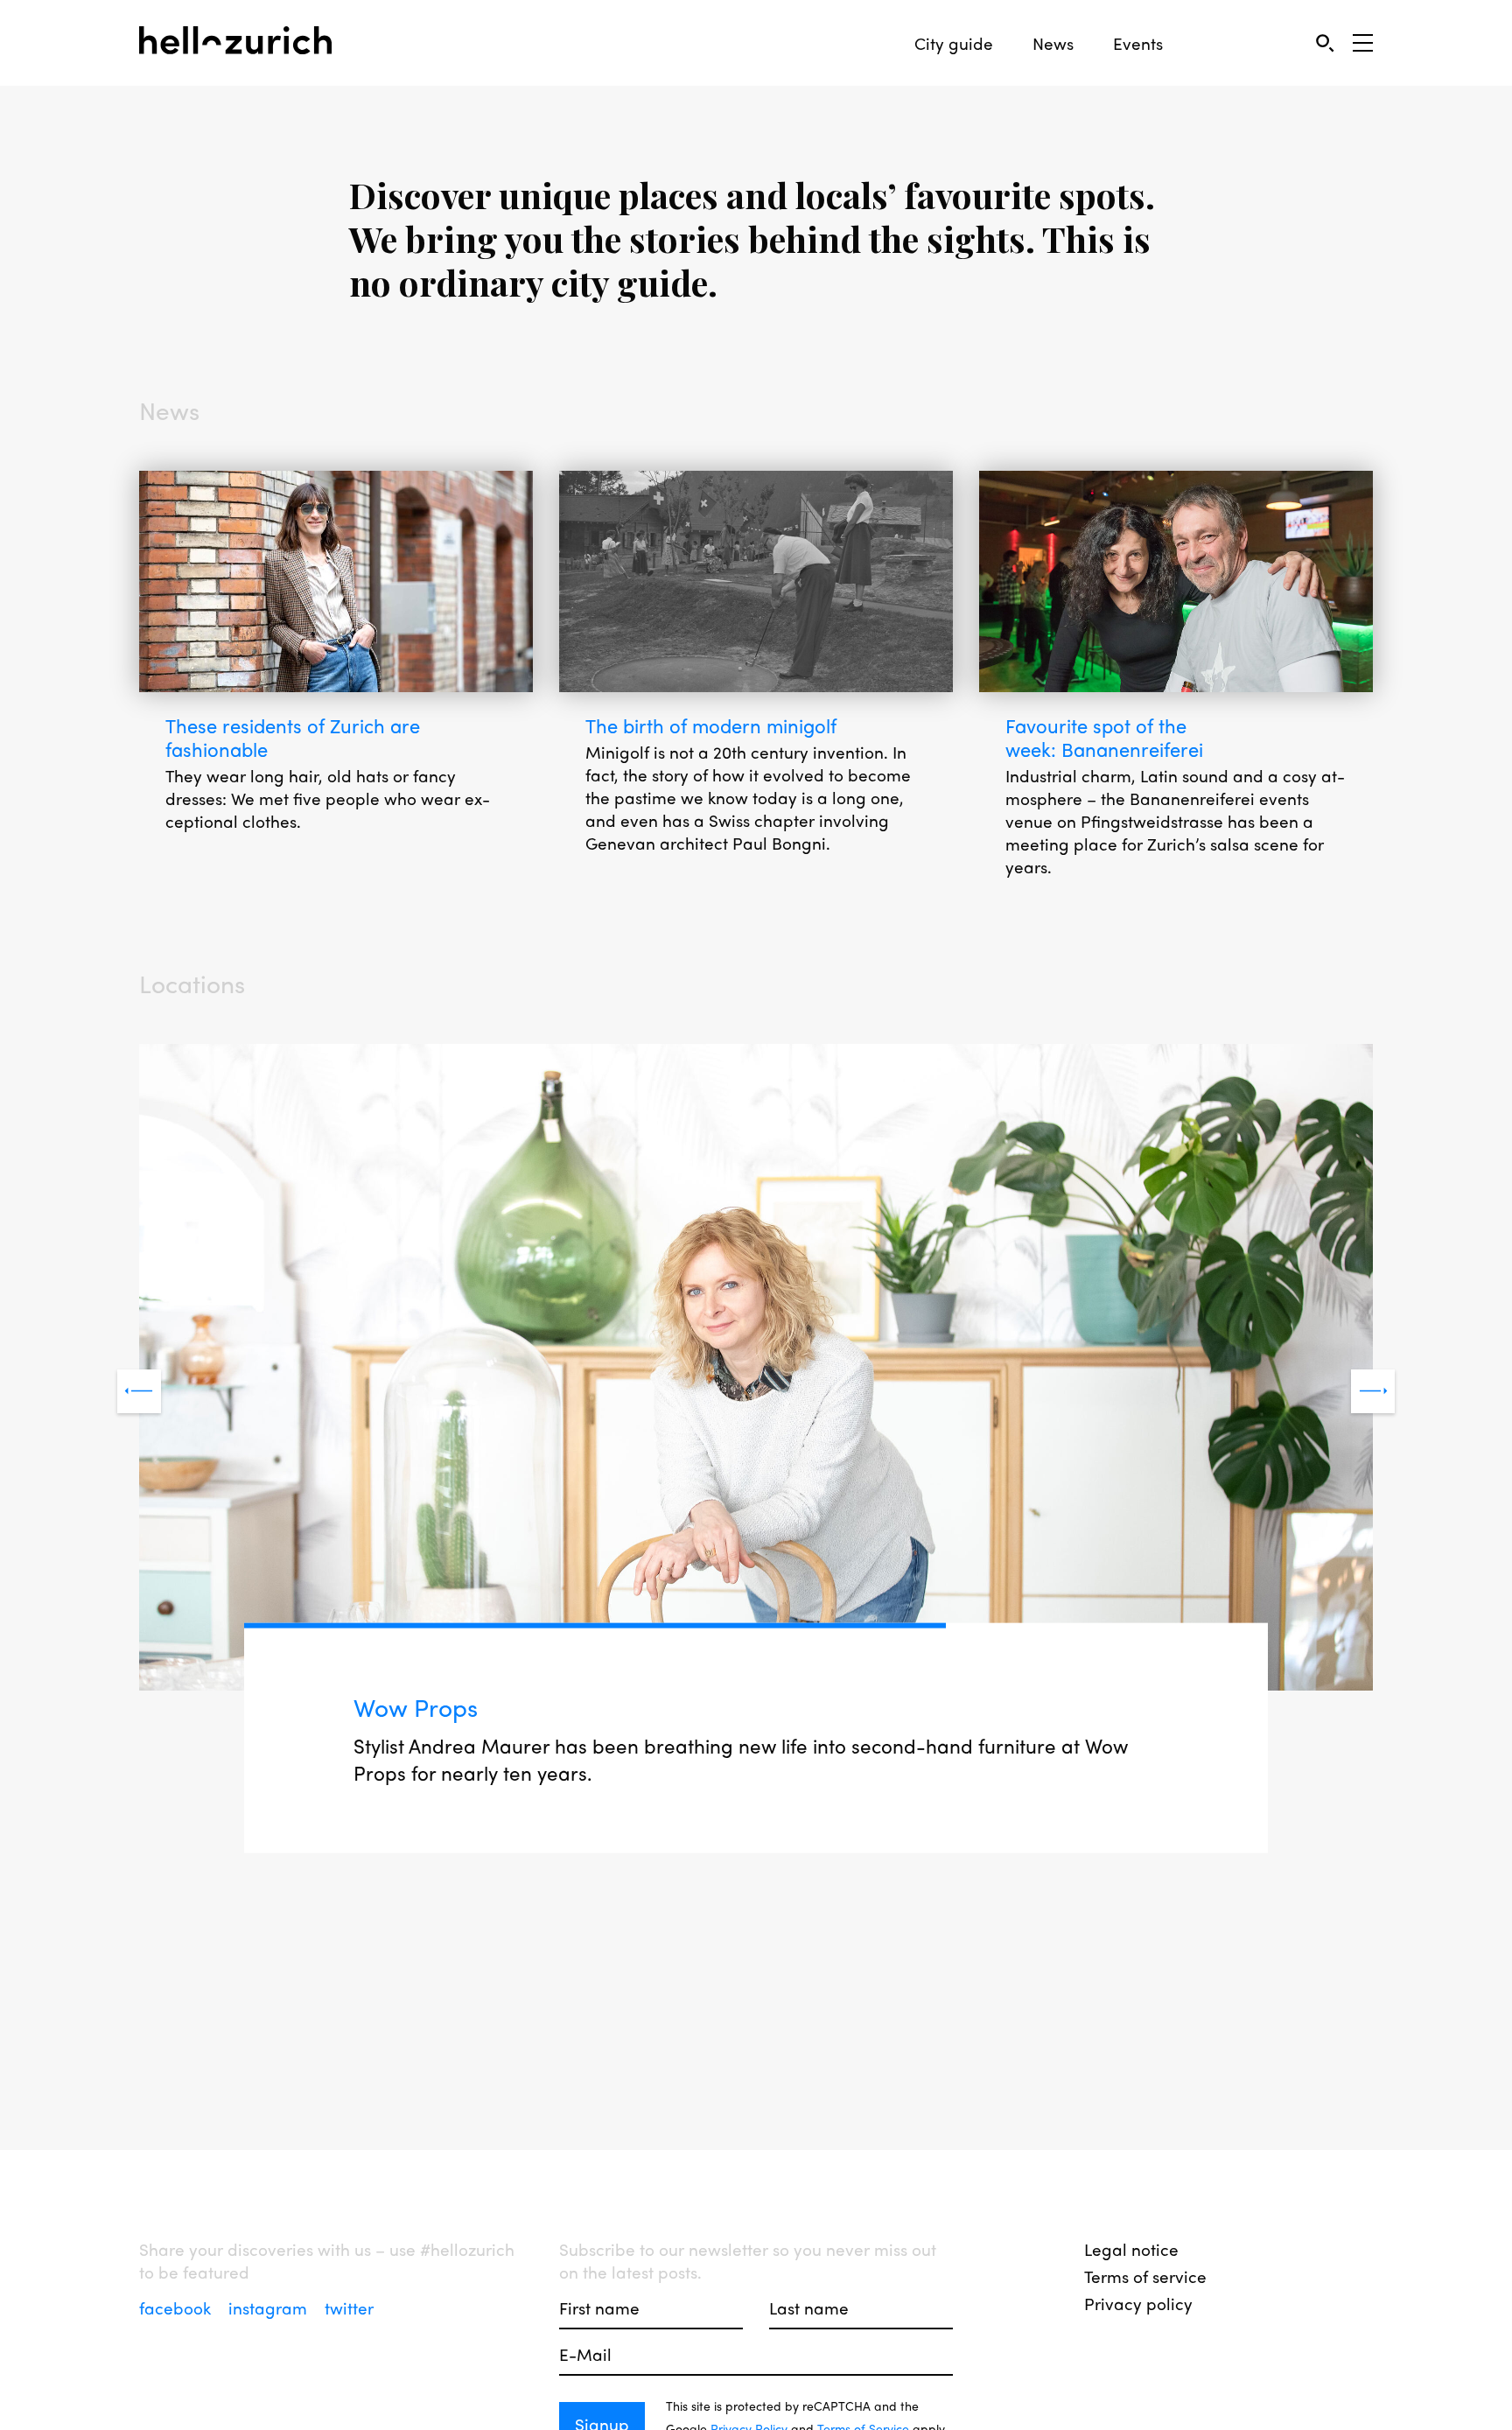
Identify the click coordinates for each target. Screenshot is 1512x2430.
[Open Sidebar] (1363, 43)
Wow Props (416, 1706)
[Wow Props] (756, 1369)
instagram (270, 2307)
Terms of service (1145, 2276)
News (1053, 43)
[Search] (1324, 42)
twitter (349, 2307)
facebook (177, 2307)
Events (1138, 43)
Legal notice (1131, 2249)
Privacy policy (1138, 2303)
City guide (954, 43)
